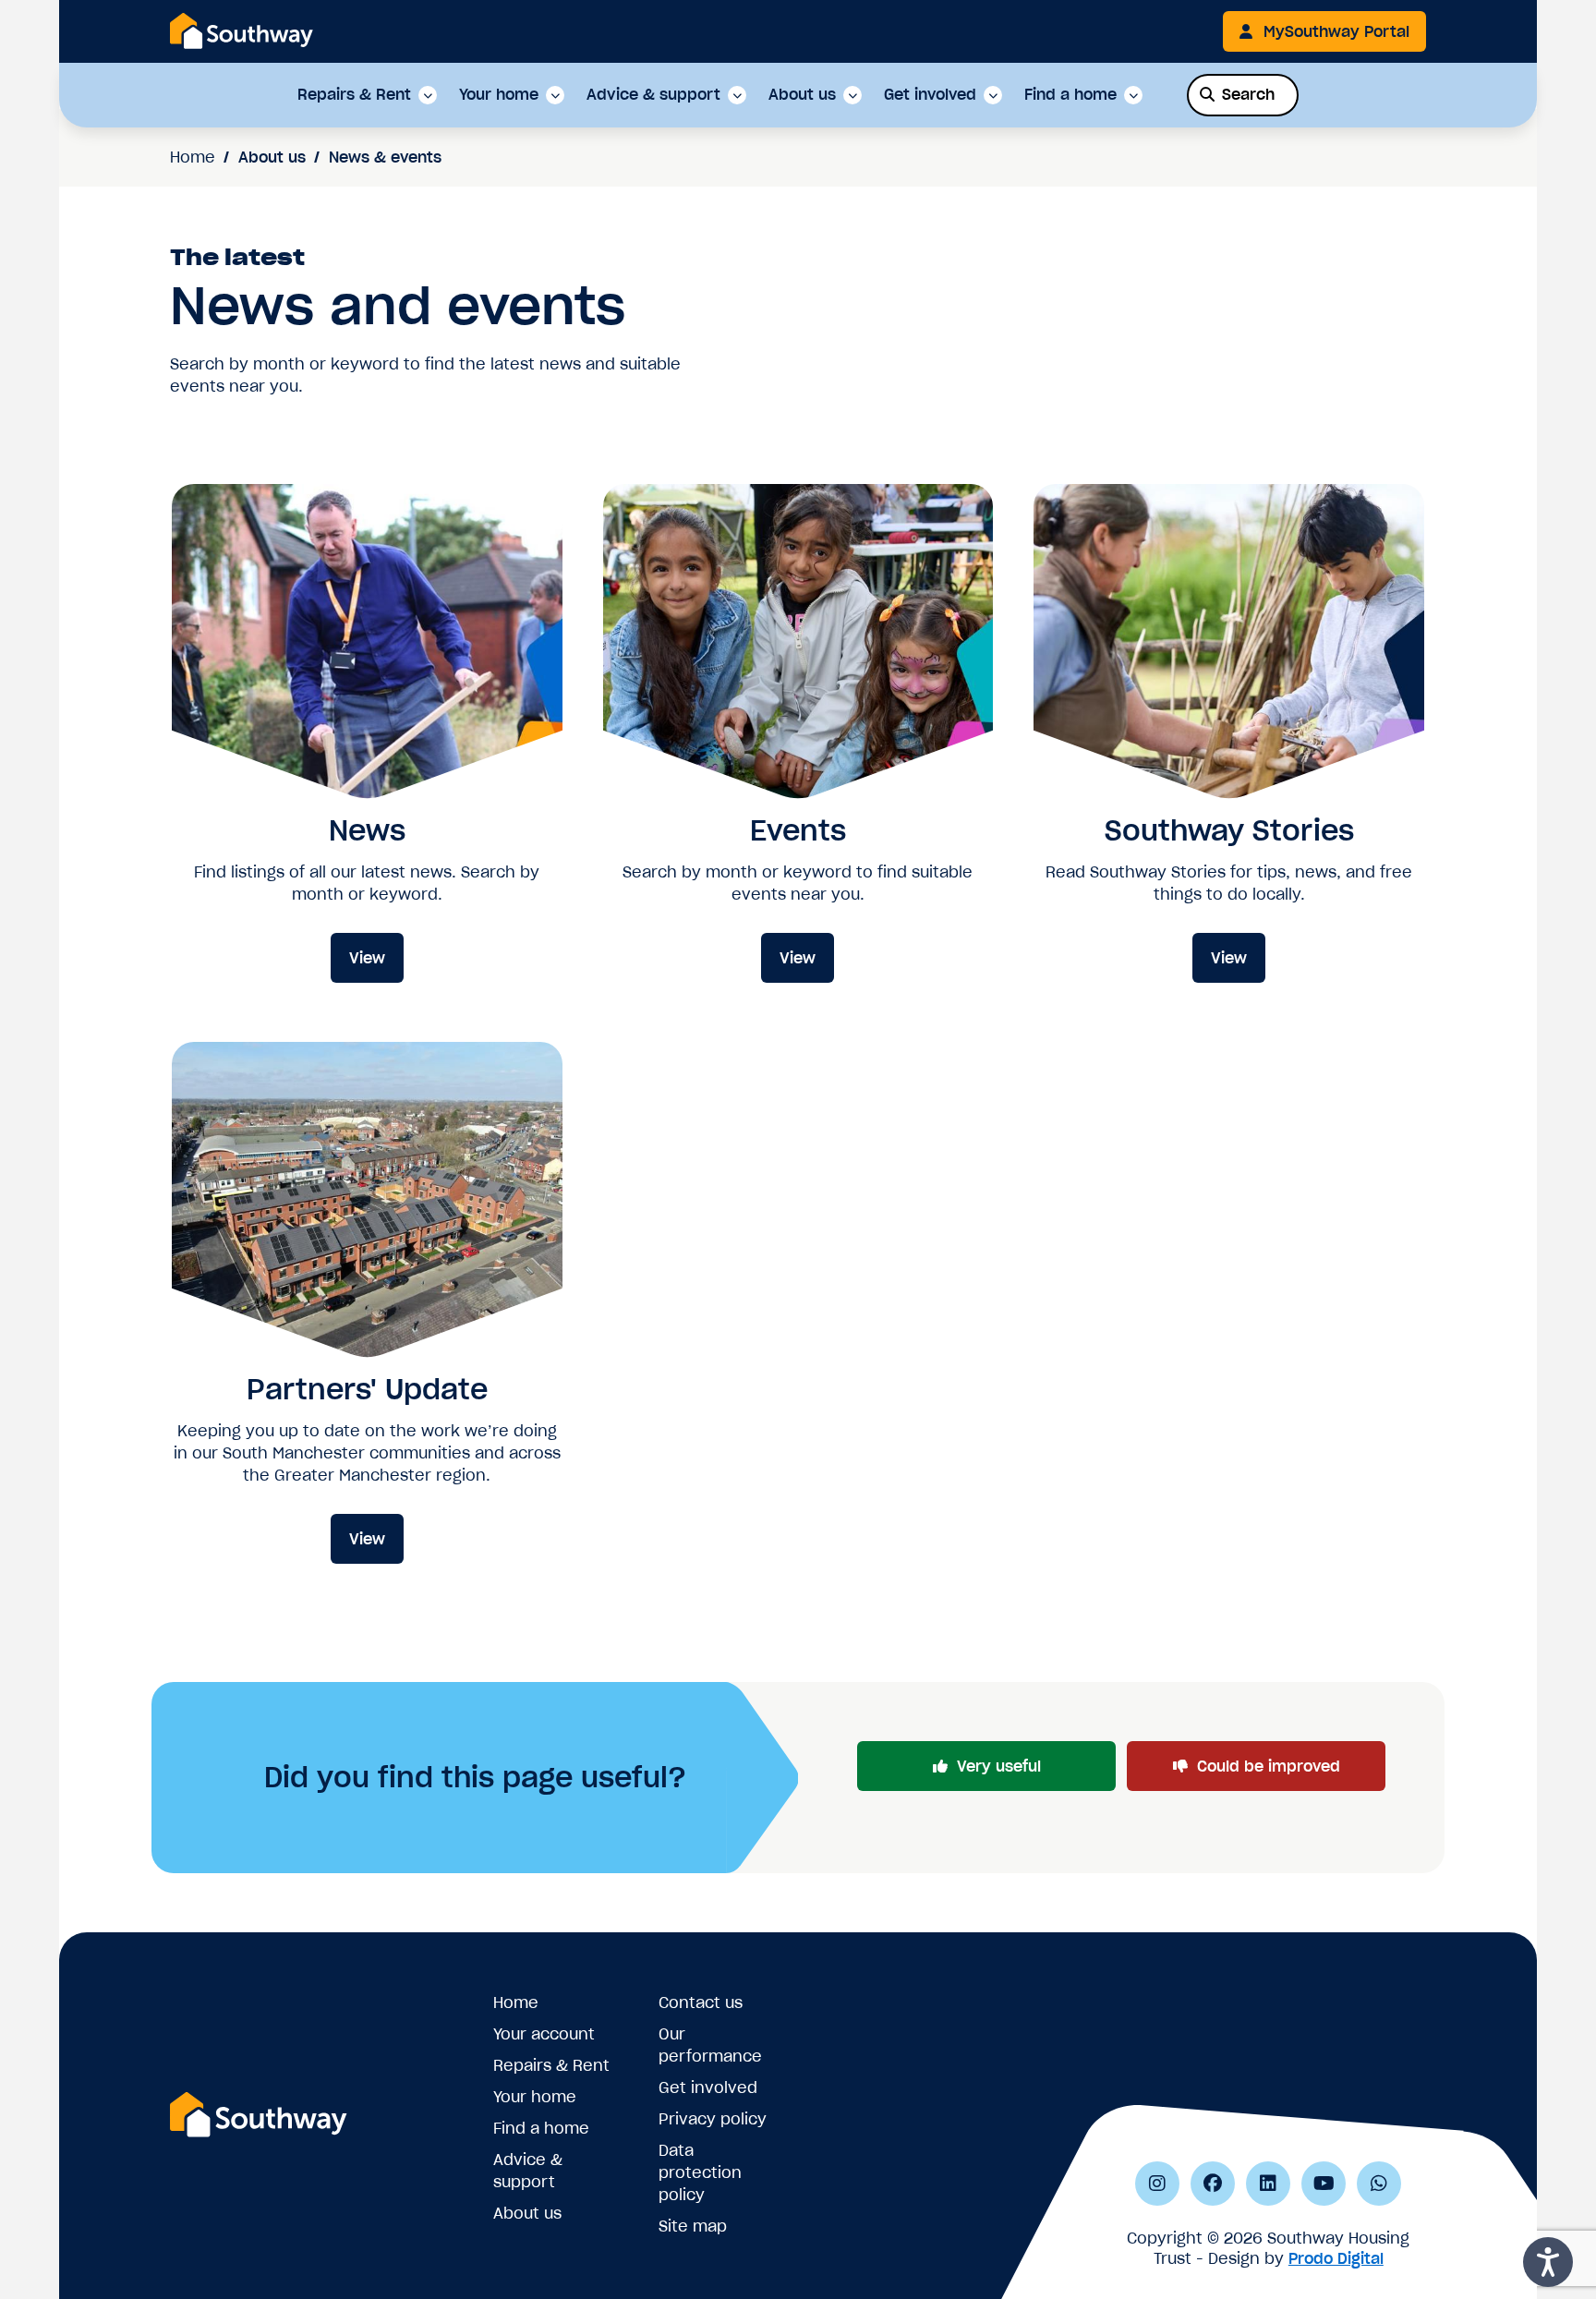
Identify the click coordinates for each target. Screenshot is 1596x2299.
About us (802, 95)
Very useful (999, 1766)
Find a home (1070, 95)
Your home (499, 95)
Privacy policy (713, 2119)
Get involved (930, 95)
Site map (693, 2226)
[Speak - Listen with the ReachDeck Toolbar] (1548, 2262)
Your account (544, 2034)
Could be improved (1269, 1766)
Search (1248, 94)
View (367, 958)
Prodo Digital (1336, 2258)
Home (193, 157)
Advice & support (653, 95)
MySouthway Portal (1336, 31)
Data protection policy (700, 2172)
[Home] (242, 30)
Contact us (701, 2003)
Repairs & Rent (354, 95)
